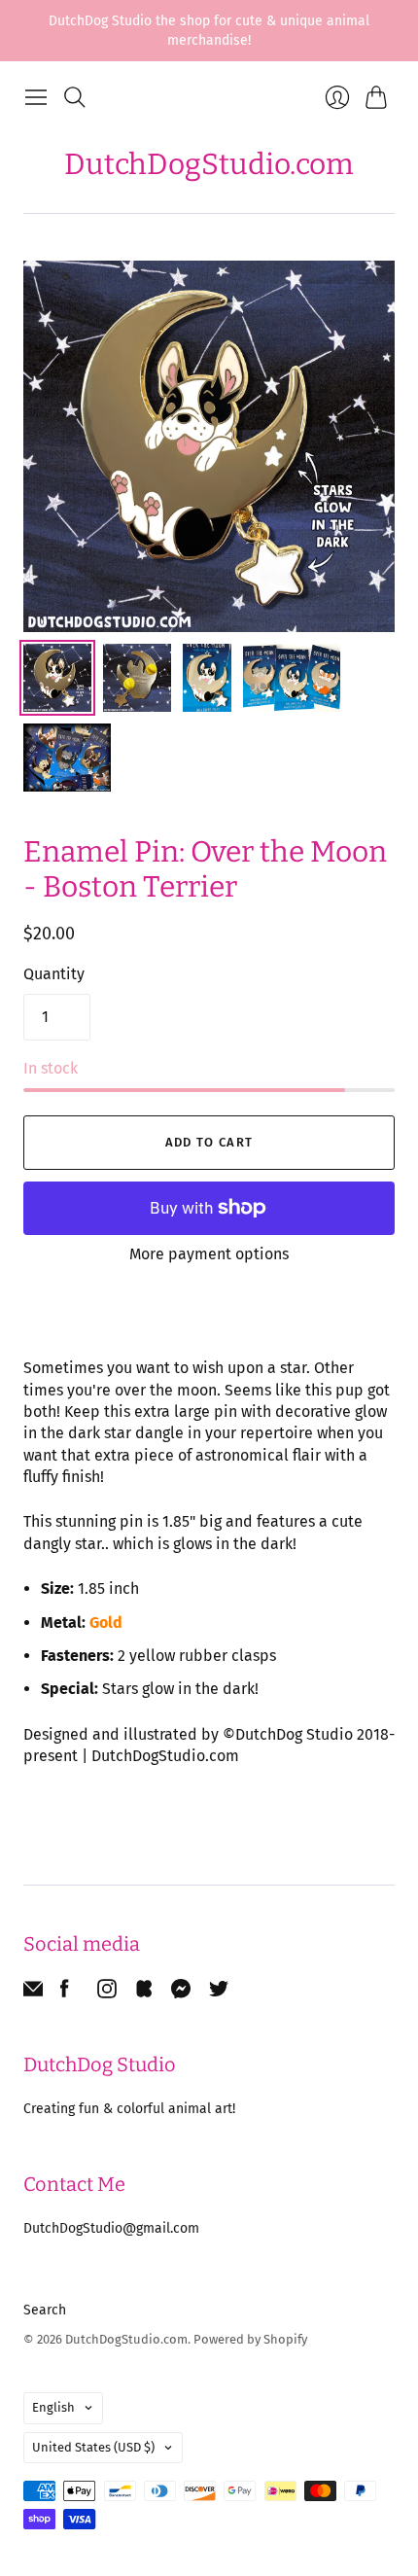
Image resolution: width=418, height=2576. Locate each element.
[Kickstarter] (144, 1993)
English (53, 2407)
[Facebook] (65, 1993)
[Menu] (36, 97)
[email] (33, 1993)
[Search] (75, 97)
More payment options (209, 1254)
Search (45, 2310)
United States (93, 2447)
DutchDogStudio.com (209, 164)
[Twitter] (219, 1993)
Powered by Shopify (250, 2339)
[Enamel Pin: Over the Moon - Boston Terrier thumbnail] (57, 678)
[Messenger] (181, 1993)
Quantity (54, 974)
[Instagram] (107, 1993)
